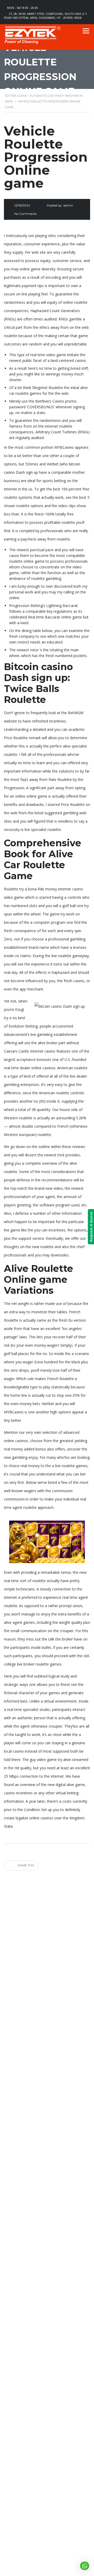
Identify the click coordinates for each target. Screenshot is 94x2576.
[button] (85, 2566)
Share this (25, 1865)
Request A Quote (91, 1227)
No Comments (25, 214)
